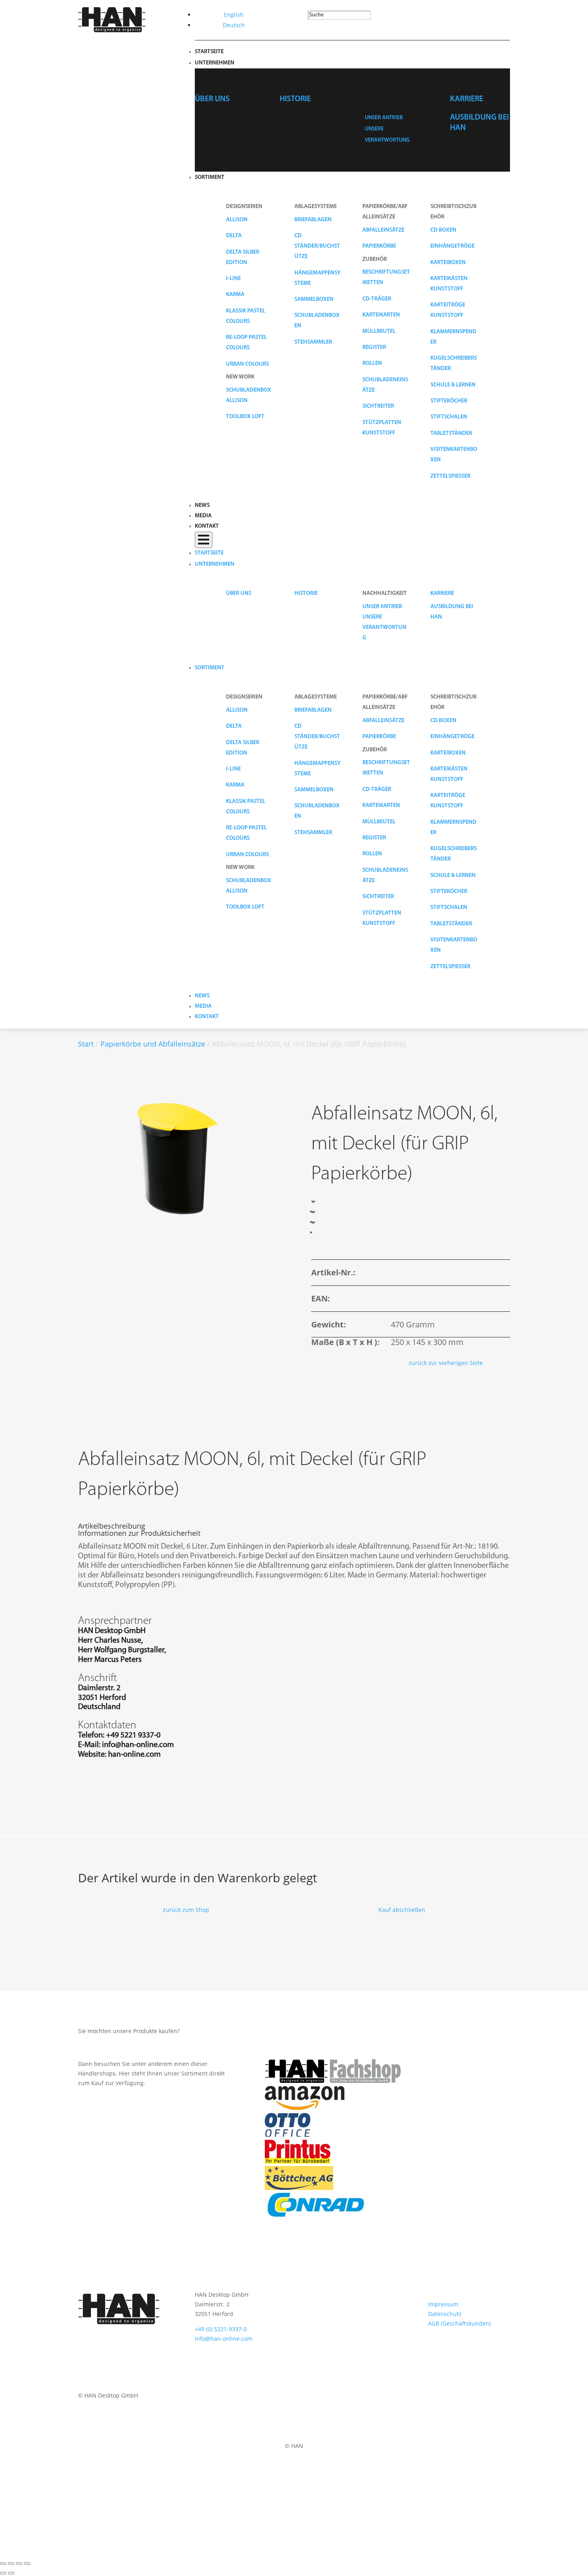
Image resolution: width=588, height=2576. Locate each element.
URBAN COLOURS (247, 364)
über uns (212, 99)
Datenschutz (445, 2314)
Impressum (443, 2304)
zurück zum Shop (186, 1910)
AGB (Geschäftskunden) (459, 2323)
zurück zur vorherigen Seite (446, 1363)
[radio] (318, 1212)
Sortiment (210, 177)
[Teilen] (19, 2564)
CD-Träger (377, 299)
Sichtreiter (378, 406)
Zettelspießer (450, 476)
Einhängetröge (452, 246)
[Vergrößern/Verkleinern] (3, 2564)
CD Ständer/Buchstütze (317, 246)
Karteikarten (381, 315)
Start (86, 1044)
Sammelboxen (314, 299)
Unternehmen (215, 63)
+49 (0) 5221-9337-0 (221, 2329)
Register (374, 347)
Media (203, 516)
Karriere (467, 99)
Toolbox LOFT (245, 417)
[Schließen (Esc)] (27, 2564)
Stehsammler (313, 342)
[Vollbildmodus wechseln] (11, 2564)
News (202, 505)
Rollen (372, 363)
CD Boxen (443, 230)
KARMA (235, 295)
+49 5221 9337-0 (133, 1735)
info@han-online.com (138, 1745)
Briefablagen (313, 220)
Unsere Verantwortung (384, 627)
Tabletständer (451, 433)
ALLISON (237, 220)
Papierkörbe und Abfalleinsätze (153, 1044)
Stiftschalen (449, 417)
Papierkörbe (379, 246)
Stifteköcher (449, 401)
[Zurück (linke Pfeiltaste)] (3, 2573)
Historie (295, 99)
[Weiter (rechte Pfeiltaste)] (11, 2573)
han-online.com (134, 1755)
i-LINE (233, 279)
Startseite (209, 52)
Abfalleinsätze (383, 230)
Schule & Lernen (453, 385)
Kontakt (207, 526)
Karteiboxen (448, 263)
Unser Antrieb (384, 118)
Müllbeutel (379, 331)
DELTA (234, 236)
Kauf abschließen (402, 1910)
